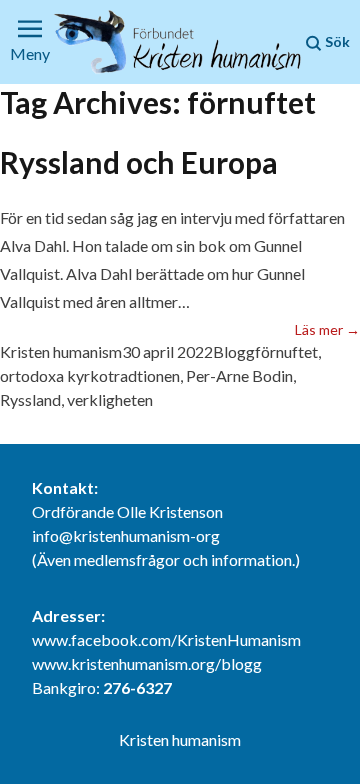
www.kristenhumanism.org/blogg (147, 663)
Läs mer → (327, 329)
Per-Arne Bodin (239, 375)
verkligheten (110, 399)
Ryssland (30, 399)
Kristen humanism (61, 351)
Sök (336, 41)
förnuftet (286, 351)
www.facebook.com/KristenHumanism (166, 639)
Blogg (234, 351)
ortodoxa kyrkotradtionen (90, 375)
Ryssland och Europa (139, 162)
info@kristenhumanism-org (126, 535)
